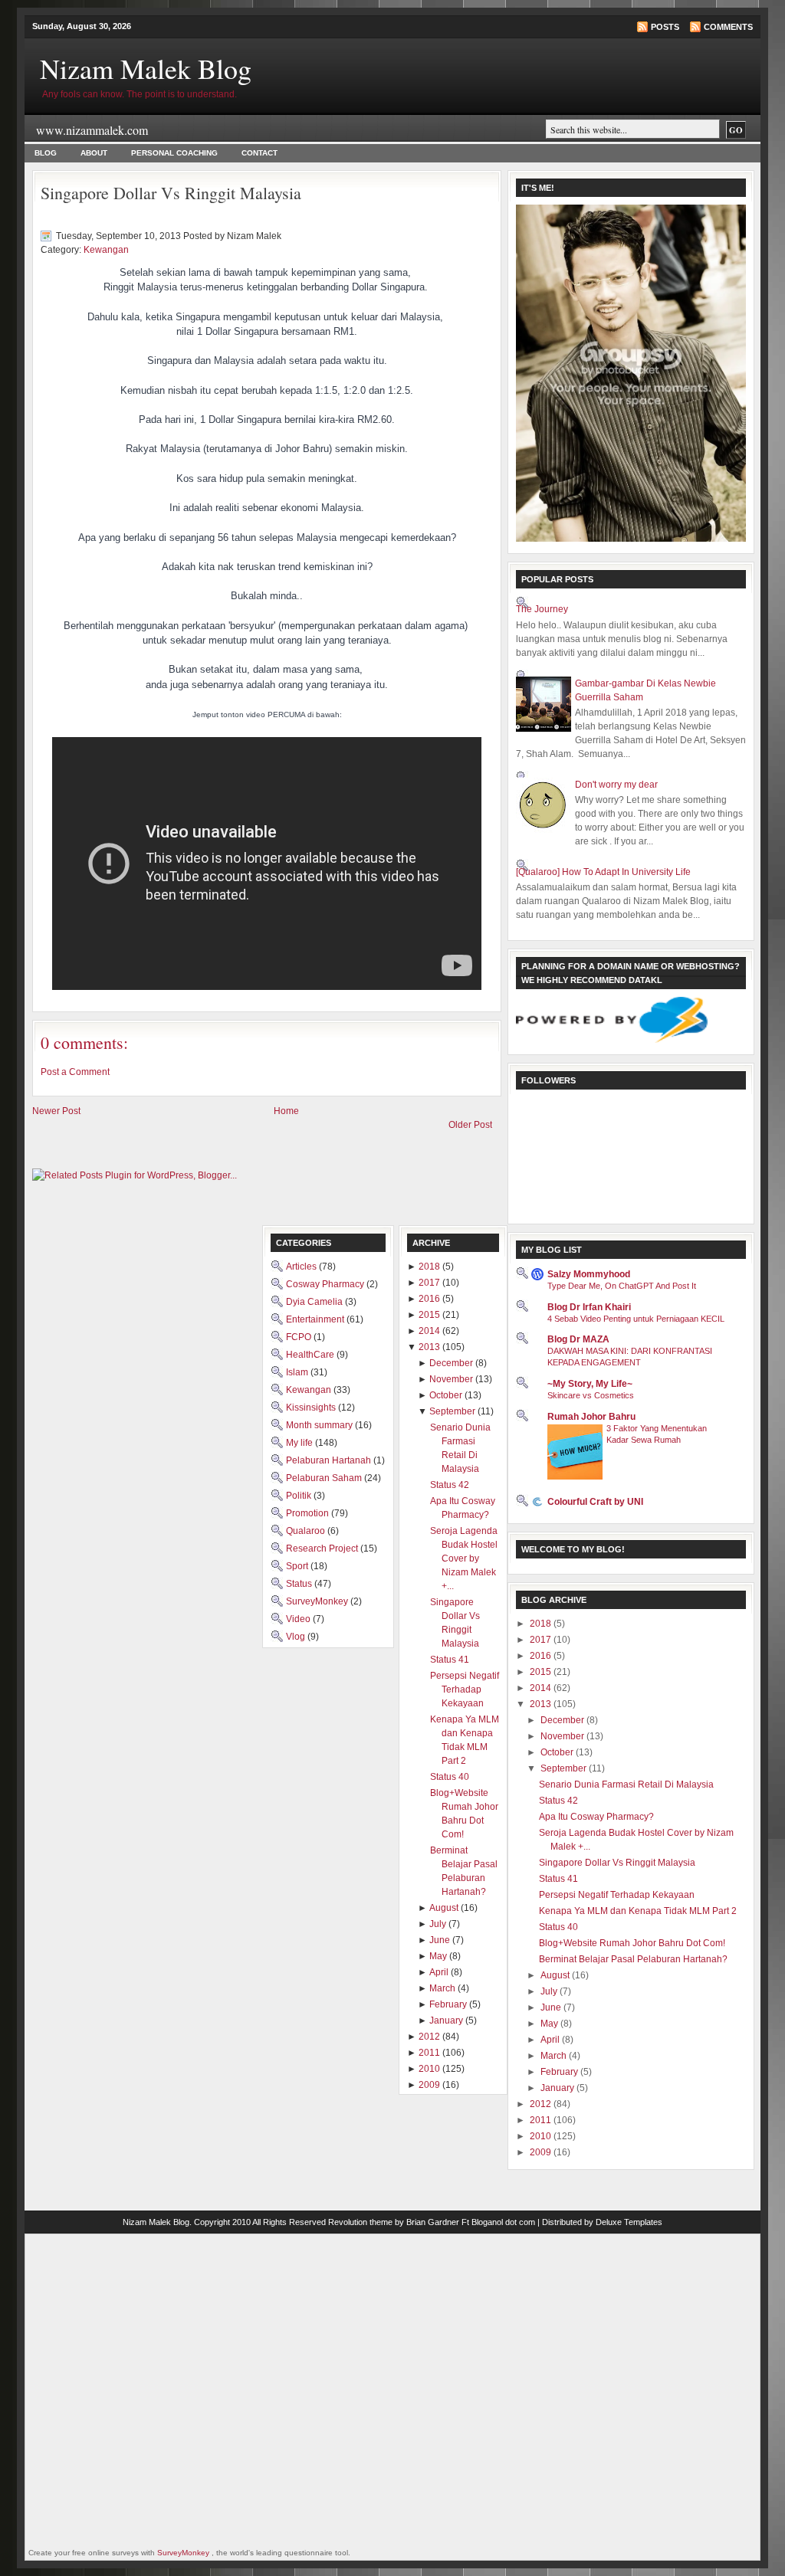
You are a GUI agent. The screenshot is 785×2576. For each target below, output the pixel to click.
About (94, 153)
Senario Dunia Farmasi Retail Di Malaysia (626, 1785)
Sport (298, 1566)
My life (301, 1443)
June (552, 2007)
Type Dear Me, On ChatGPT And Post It (622, 1286)
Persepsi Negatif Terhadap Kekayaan (617, 1895)
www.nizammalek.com (92, 130)
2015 (542, 1672)
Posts (665, 27)
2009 (542, 2152)
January (558, 2088)
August (556, 1975)
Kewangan (106, 250)
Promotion (309, 1513)
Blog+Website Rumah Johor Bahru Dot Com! (632, 1943)
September (565, 1768)
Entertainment (316, 1319)
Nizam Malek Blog (146, 68)
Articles (302, 1267)
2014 (542, 1688)
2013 (542, 1704)
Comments (728, 27)
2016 (542, 1656)
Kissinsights (312, 1408)
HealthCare (311, 1355)
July (550, 1991)
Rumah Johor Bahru (591, 1417)
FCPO (300, 1337)
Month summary (320, 1425)
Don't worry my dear (616, 785)
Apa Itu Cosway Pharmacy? (596, 1817)
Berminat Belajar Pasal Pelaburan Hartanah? (633, 1959)
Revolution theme (360, 2222)
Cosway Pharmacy (326, 1284)
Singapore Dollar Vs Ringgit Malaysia (171, 193)
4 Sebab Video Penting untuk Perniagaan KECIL (636, 1319)
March (555, 2056)
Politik (300, 1496)
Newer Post (56, 1111)
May (550, 2024)
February (560, 2072)
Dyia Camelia (315, 1302)
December (563, 1720)
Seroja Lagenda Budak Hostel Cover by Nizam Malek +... (464, 1558)
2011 (542, 2120)
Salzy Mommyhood (589, 1274)
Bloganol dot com (503, 2222)
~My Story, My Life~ (590, 1384)
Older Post (470, 1125)
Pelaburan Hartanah (330, 1460)
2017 (542, 1640)
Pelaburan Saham (325, 1478)
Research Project (323, 1549)
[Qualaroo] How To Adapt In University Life (603, 872)
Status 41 (558, 1879)
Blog (46, 153)
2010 (542, 2136)
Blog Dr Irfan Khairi (589, 1307)
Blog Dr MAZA (578, 1339)
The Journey (542, 609)
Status (300, 1584)
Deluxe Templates (629, 2222)
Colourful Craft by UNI (595, 1502)
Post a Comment (75, 1072)
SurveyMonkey (318, 1601)
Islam (298, 1372)
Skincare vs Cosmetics (591, 1395)
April (551, 2040)
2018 (542, 1624)
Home (286, 1111)
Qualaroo (307, 1531)
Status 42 (558, 1801)
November (563, 1736)
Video (299, 1619)
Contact (259, 153)
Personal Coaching (174, 153)
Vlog (297, 1637)
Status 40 (558, 1927)
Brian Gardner (433, 2222)
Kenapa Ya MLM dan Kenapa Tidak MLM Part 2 (638, 1911)
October (558, 1752)
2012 (542, 2104)
